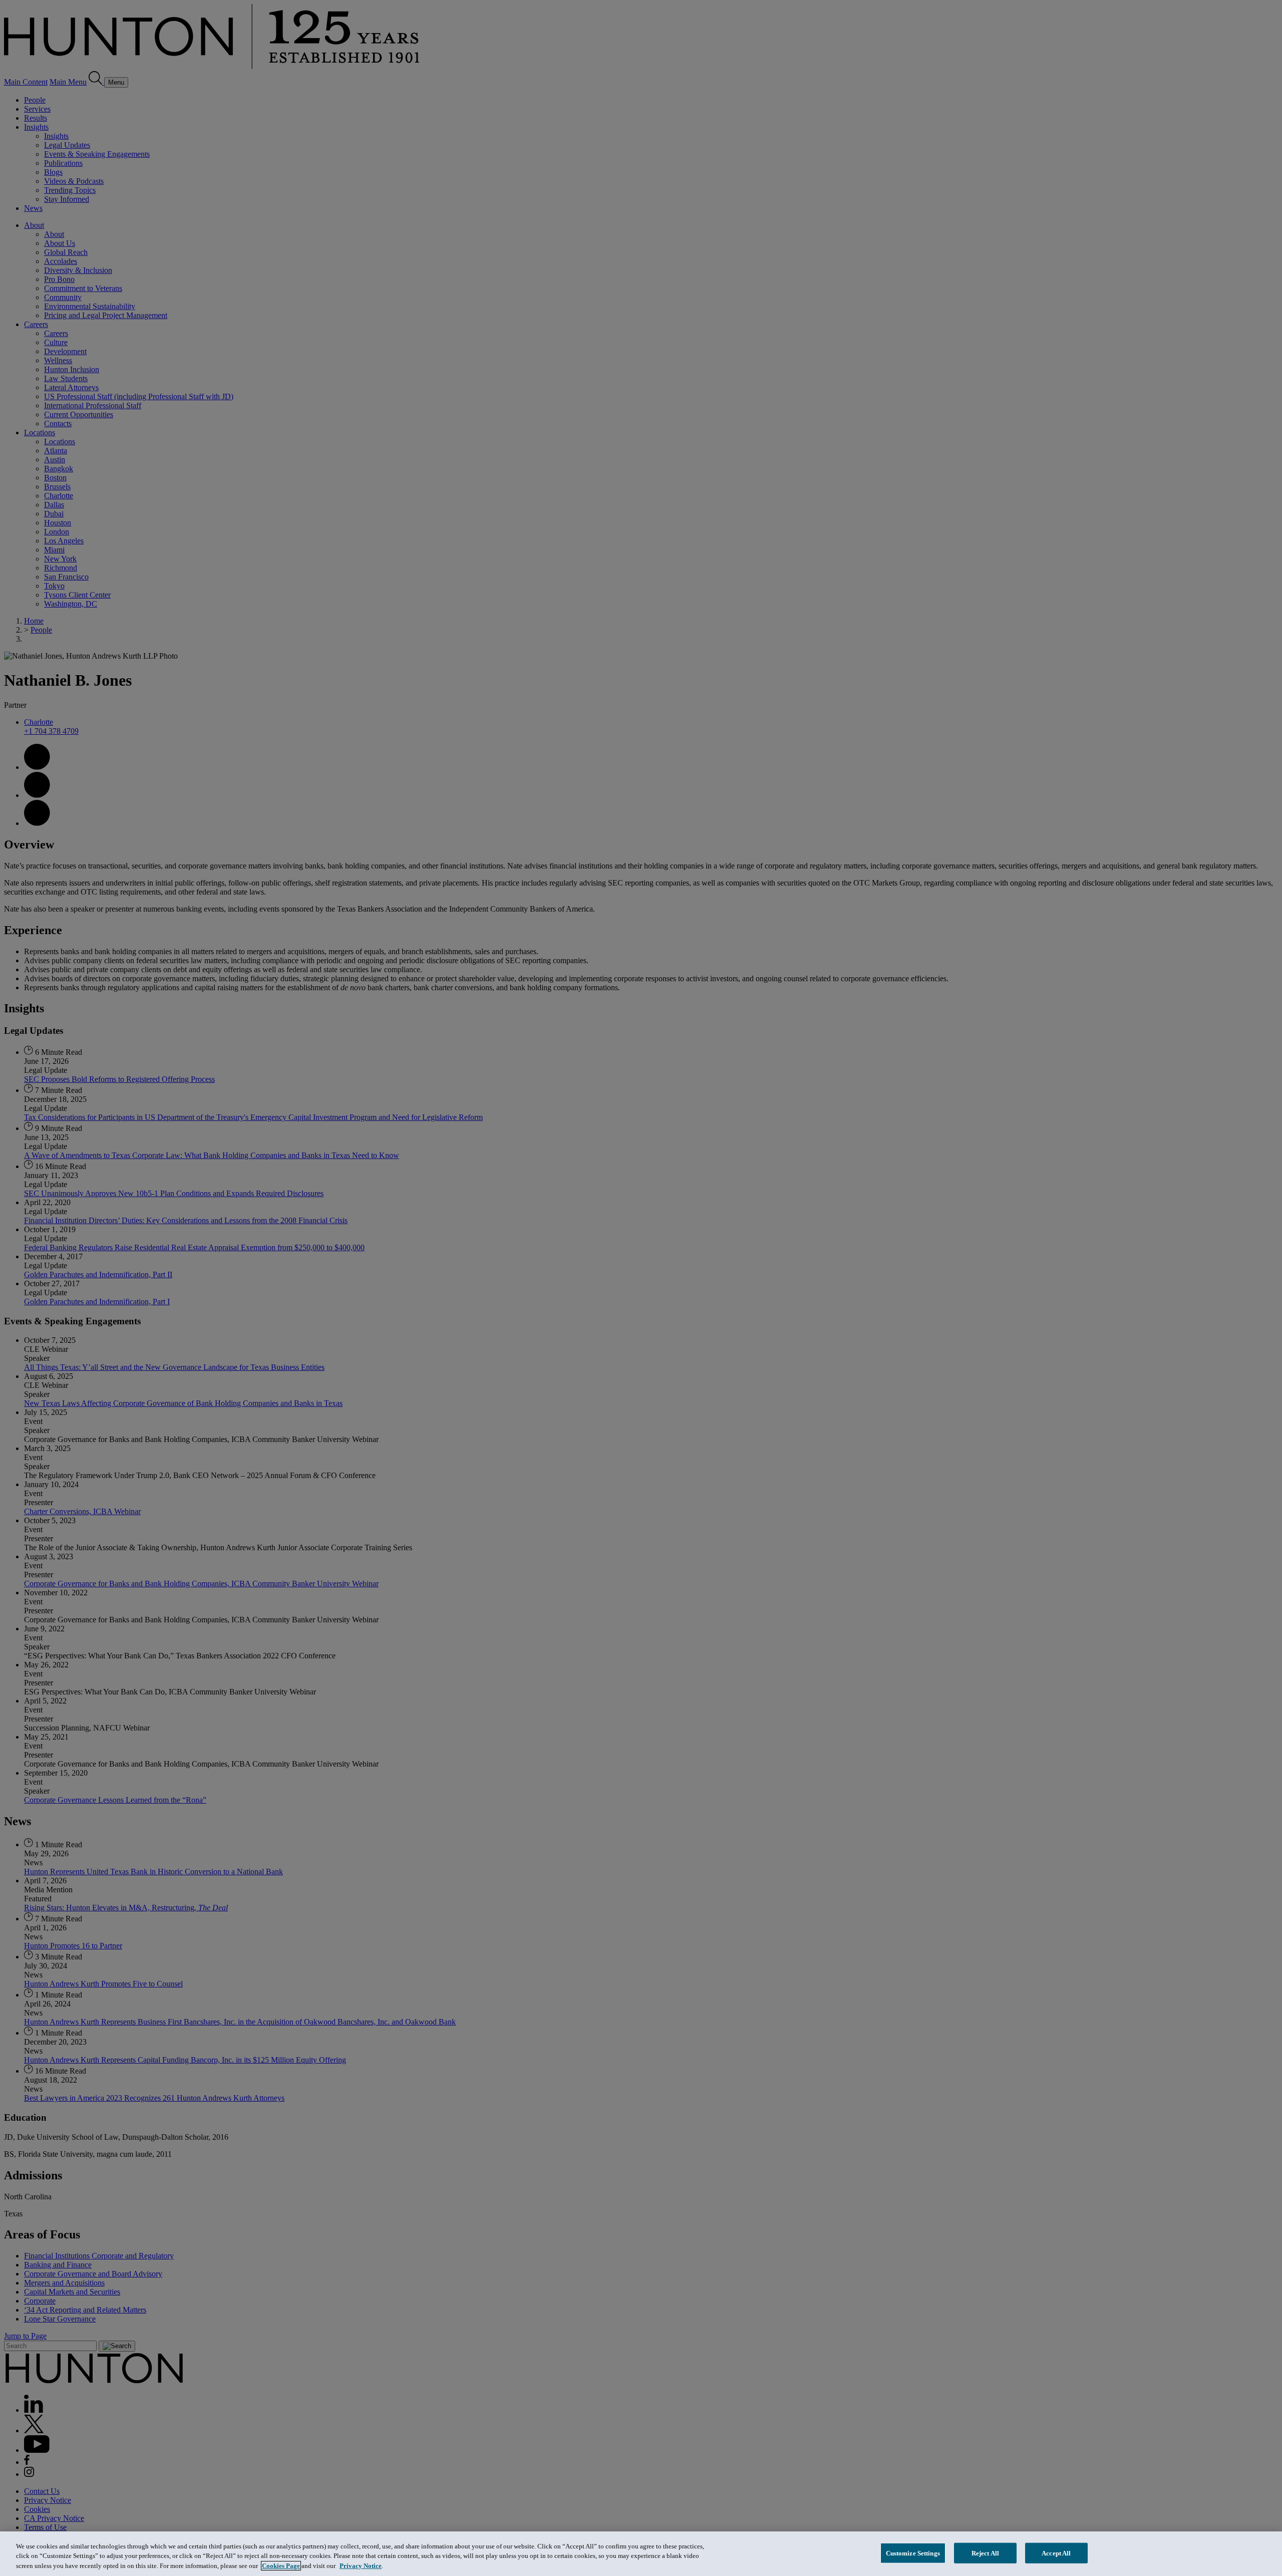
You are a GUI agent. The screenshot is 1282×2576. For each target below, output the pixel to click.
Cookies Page (281, 2566)
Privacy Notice (361, 2566)
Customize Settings (913, 2553)
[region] (641, 2554)
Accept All (1056, 2553)
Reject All (985, 2553)
